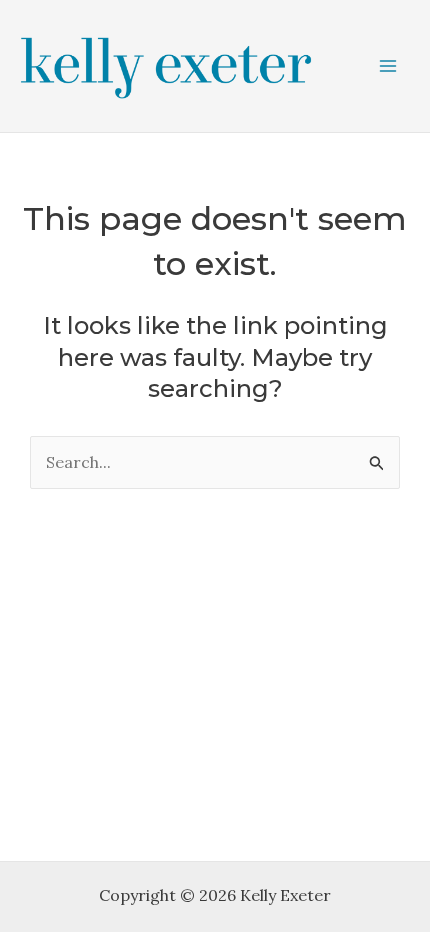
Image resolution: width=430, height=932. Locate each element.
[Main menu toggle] (388, 66)
